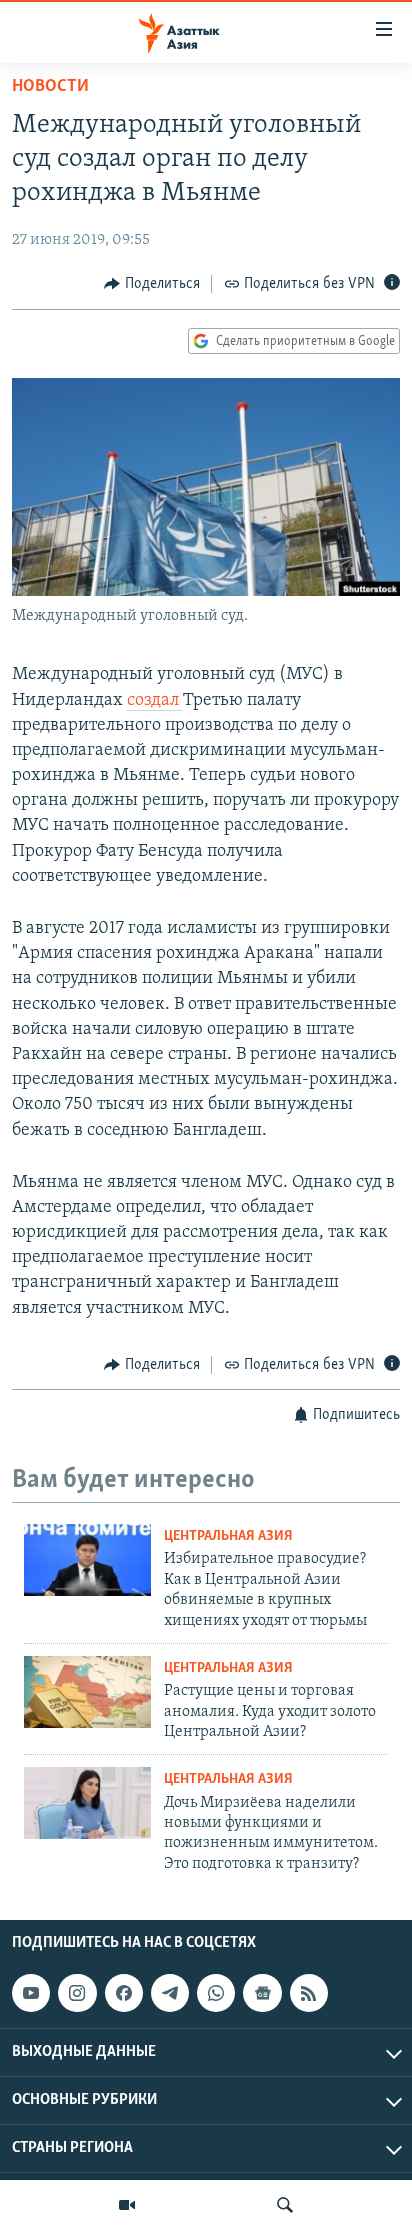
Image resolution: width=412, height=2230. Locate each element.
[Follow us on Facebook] (124, 1993)
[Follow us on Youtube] (31, 1993)
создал (155, 701)
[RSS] (309, 1993)
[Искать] (285, 2205)
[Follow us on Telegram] (170, 1993)
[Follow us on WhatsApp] (216, 1993)
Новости (50, 87)
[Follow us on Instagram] (77, 1993)
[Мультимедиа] (127, 2205)
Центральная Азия (228, 1536)
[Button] (152, 284)
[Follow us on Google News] (262, 1993)
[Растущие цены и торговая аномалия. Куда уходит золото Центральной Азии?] (87, 1692)
